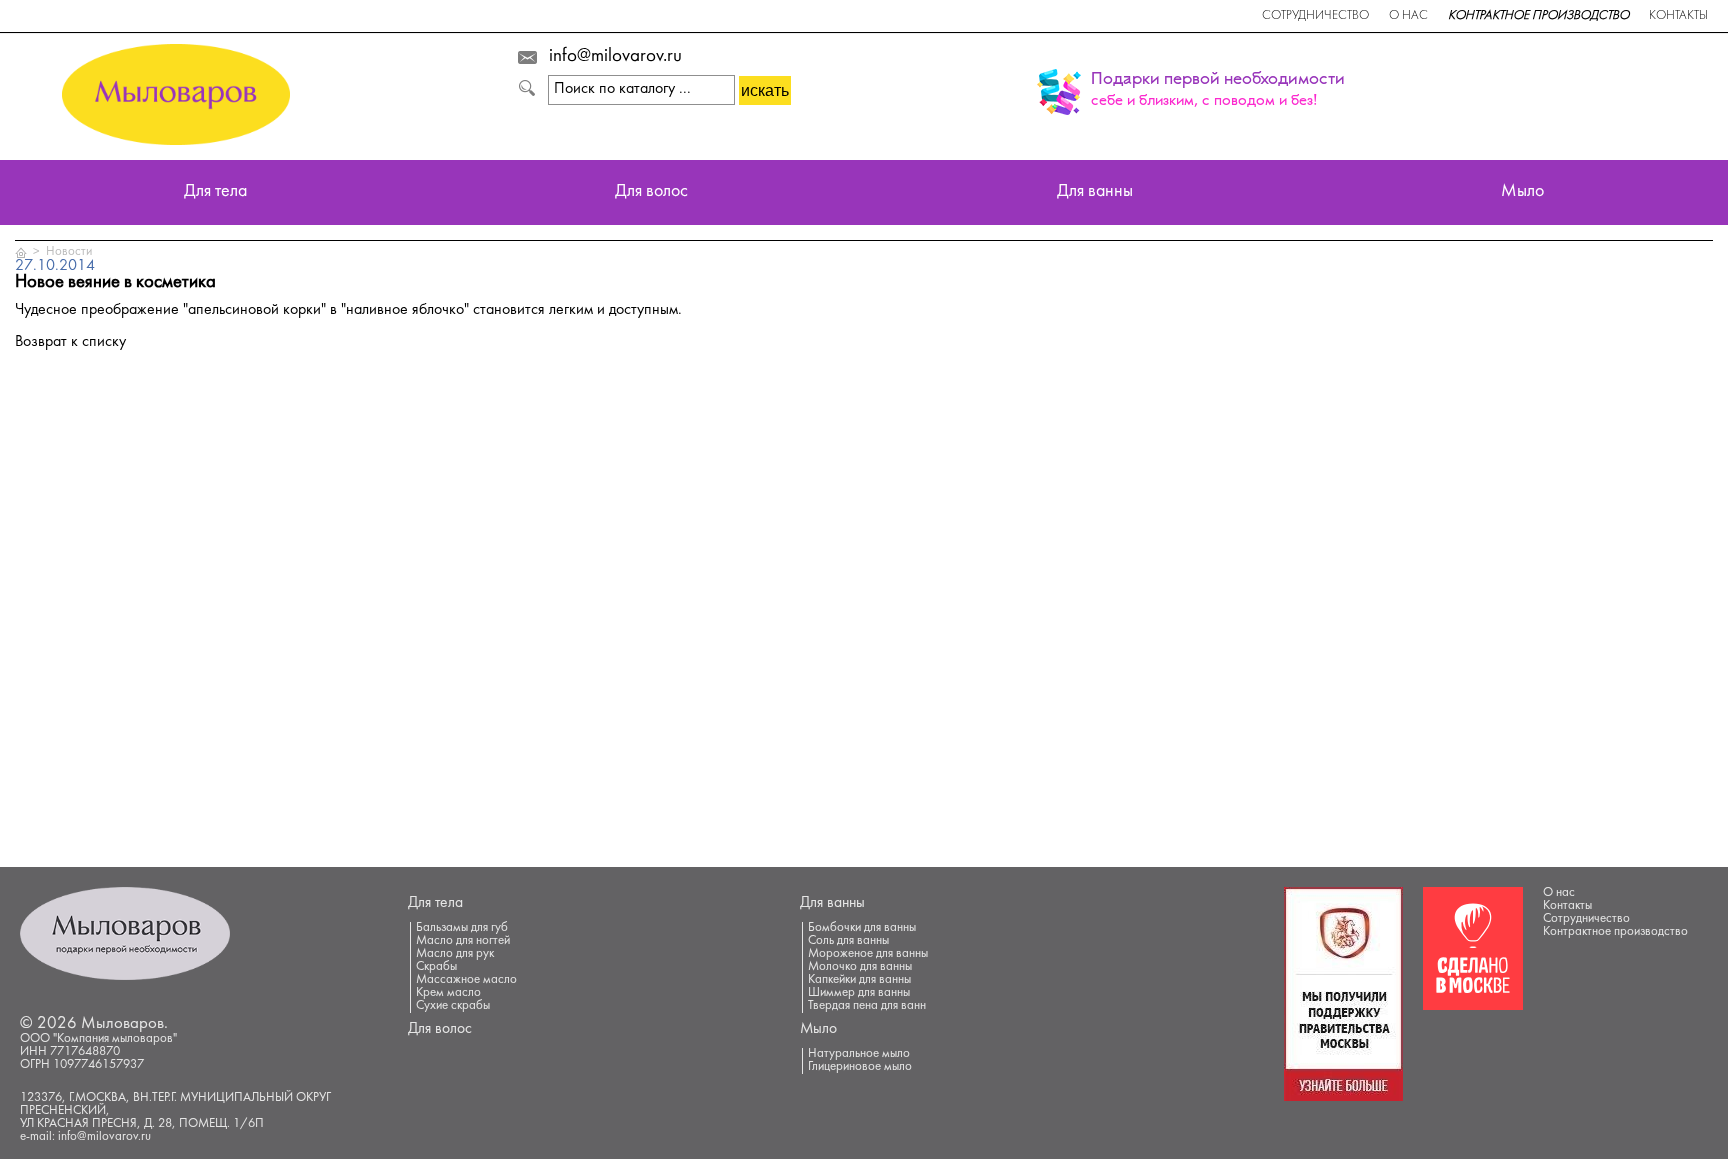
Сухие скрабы (453, 1006)
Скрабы (436, 967)
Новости (69, 252)
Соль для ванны (848, 941)
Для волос (651, 192)
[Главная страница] (21, 252)
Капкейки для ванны (859, 980)
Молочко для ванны (860, 967)
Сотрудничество (1315, 16)
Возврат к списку (70, 342)
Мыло (1522, 192)
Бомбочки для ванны (862, 928)
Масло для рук (455, 954)
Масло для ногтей (463, 941)
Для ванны (1095, 192)
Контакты (1678, 16)
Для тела (215, 192)
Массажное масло (466, 980)
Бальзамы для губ (462, 928)
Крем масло (448, 993)
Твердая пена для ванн (867, 1006)
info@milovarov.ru (615, 57)
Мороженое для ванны (868, 954)
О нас (1408, 16)
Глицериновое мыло (860, 1067)
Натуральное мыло (859, 1054)
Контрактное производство (1538, 16)
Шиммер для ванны (859, 993)
